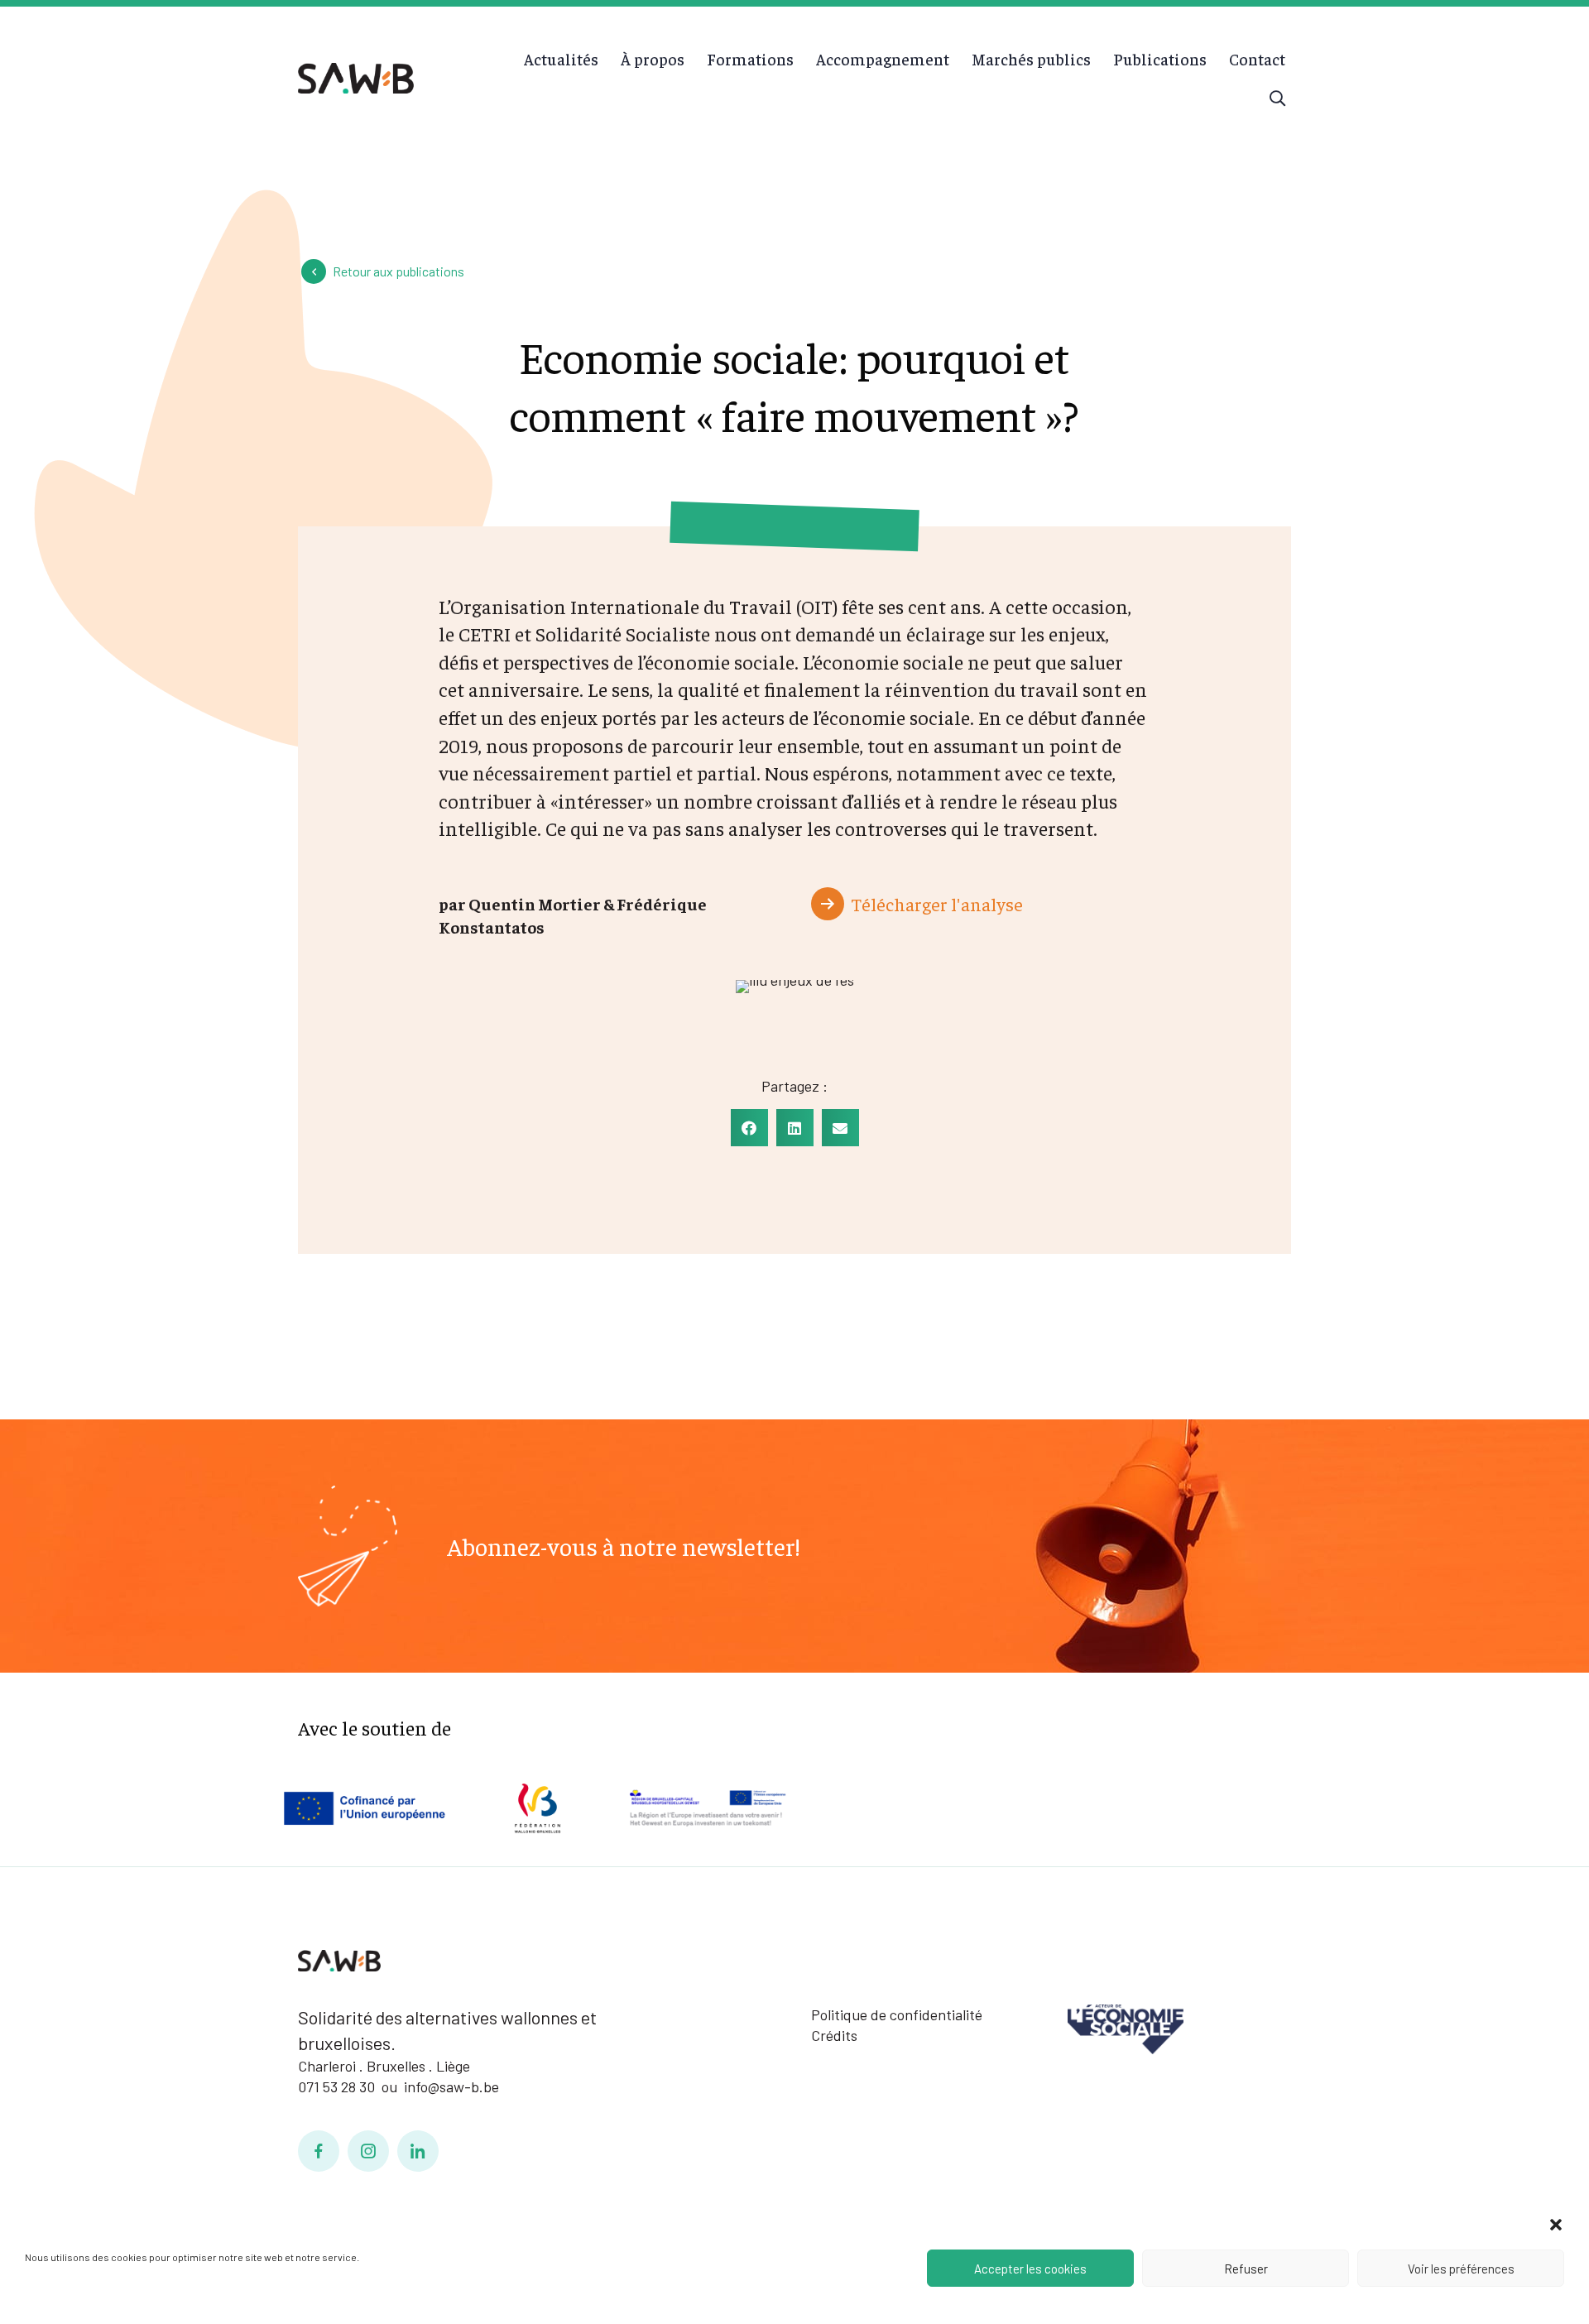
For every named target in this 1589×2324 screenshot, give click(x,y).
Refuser (1246, 2269)
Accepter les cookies (1030, 2269)
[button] (1556, 2225)
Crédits (834, 2035)
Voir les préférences (1461, 2269)
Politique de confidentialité (897, 2014)
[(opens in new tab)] (1126, 2027)
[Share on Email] (840, 1128)
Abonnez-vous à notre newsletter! (624, 1546)
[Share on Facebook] (749, 1128)
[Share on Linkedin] (795, 1128)
